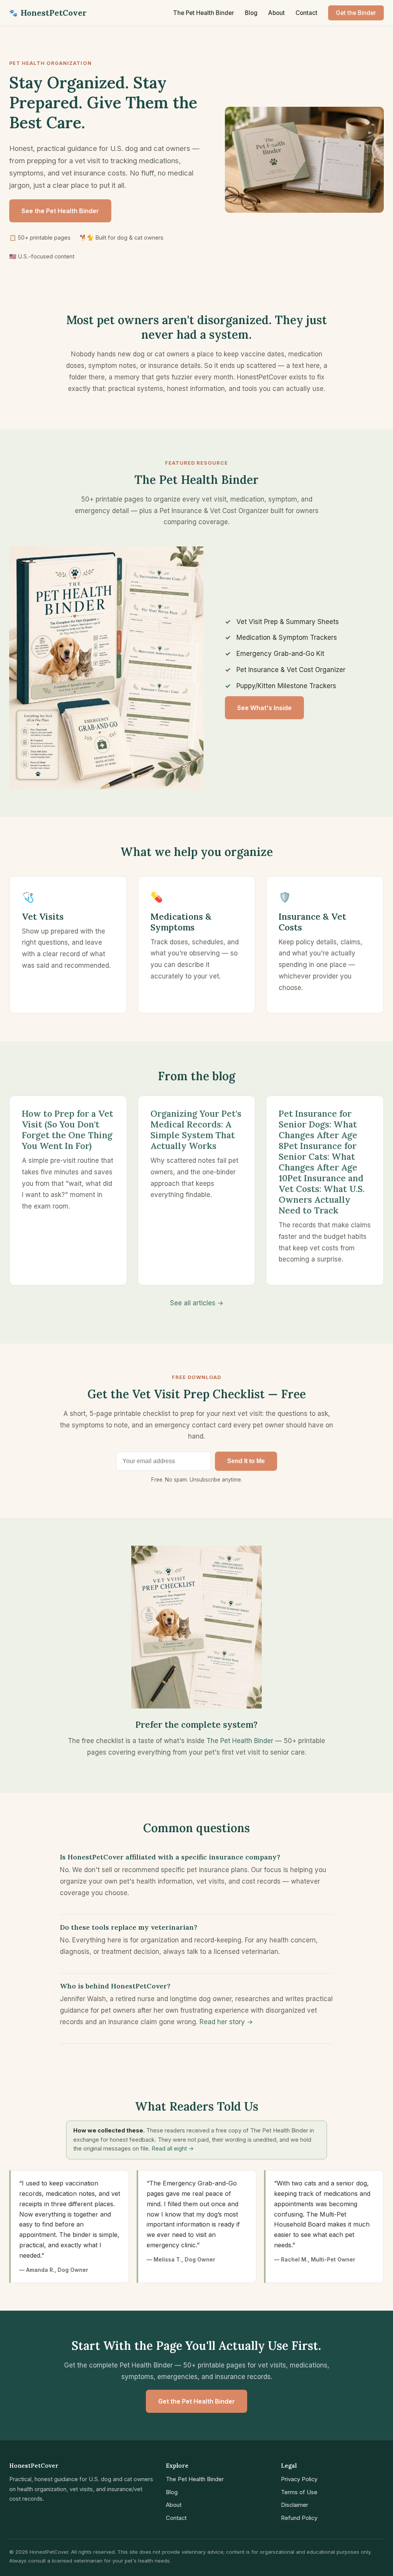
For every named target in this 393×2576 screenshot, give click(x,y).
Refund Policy (299, 2518)
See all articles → (197, 1303)
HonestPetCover (48, 13)
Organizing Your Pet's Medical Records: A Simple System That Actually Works (196, 1130)
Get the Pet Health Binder (196, 2401)
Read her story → (226, 2022)
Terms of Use (299, 2492)
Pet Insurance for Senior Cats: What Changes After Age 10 (318, 1162)
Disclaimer (295, 2505)
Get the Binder (356, 13)
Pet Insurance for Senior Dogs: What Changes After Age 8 (318, 1130)
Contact (306, 13)
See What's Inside (264, 708)
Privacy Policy (299, 2479)
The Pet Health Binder (204, 13)
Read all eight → (173, 2149)
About (277, 13)
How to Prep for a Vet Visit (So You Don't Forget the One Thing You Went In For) (68, 1130)
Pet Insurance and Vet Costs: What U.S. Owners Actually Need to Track (322, 1194)
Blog (251, 13)
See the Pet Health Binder (60, 211)
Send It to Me (246, 1461)
